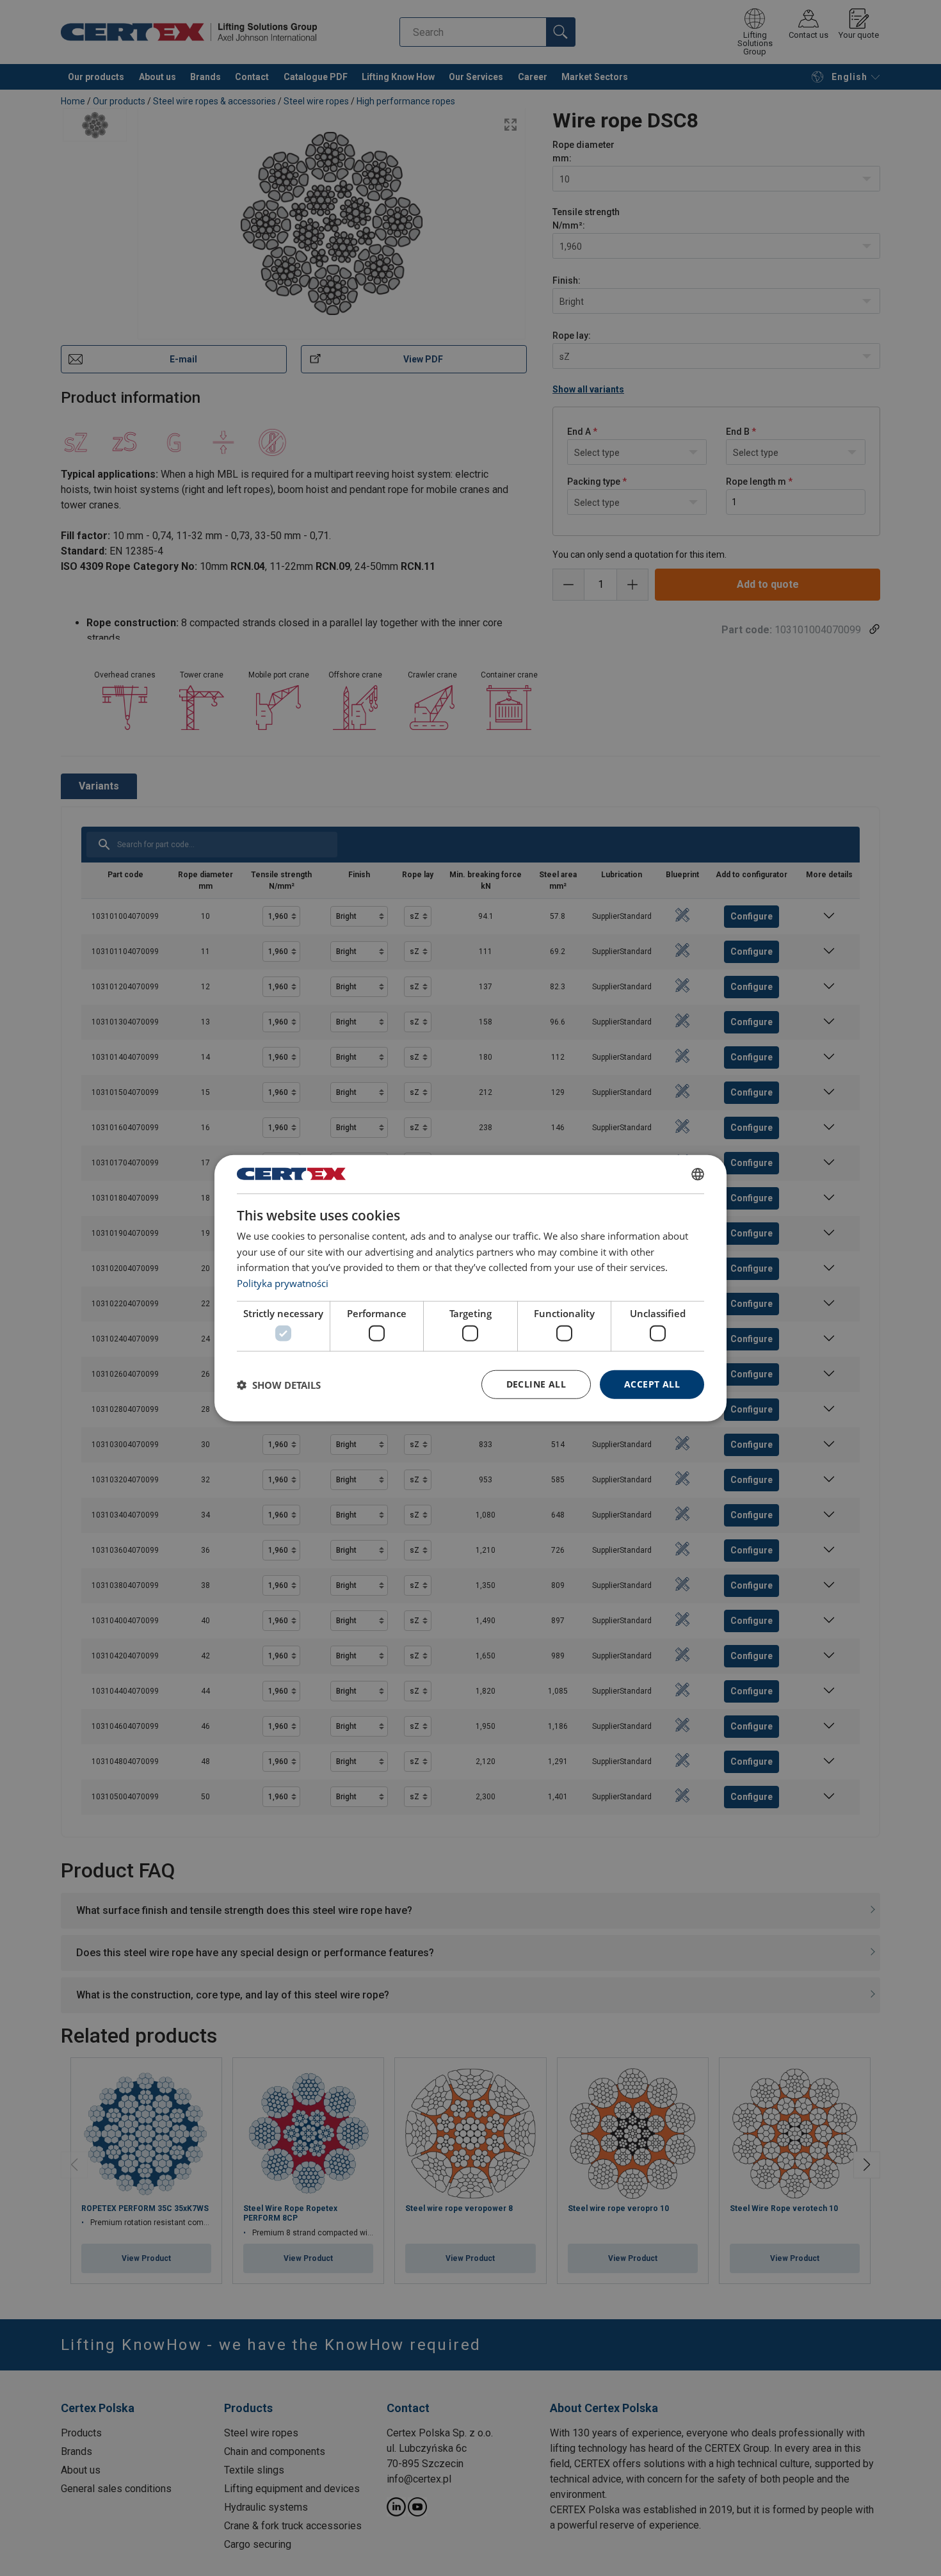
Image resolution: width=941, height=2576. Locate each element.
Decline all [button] (536, 1384)
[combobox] (698, 1174)
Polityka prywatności (283, 1283)
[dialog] (470, 1288)
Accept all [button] (652, 1384)
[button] (279, 1384)
